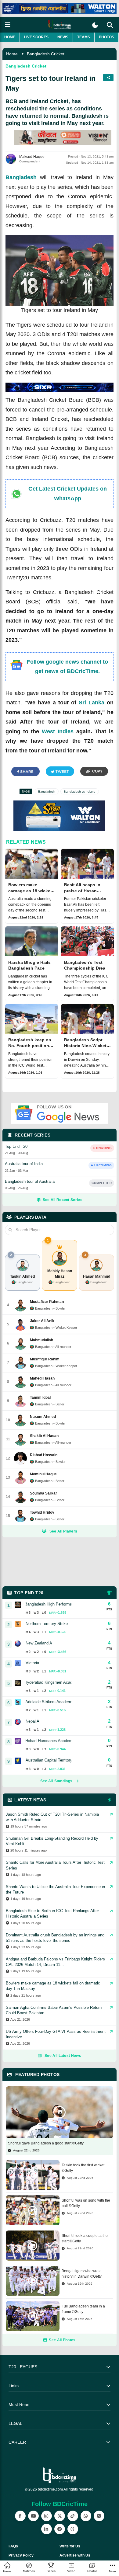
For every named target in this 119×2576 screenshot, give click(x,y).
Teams (84, 37)
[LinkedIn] (47, 2529)
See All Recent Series (63, 1200)
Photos (106, 37)
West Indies (58, 731)
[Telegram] (60, 2529)
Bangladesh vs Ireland (80, 792)
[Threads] (73, 2529)
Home (10, 37)
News (63, 37)
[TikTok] (73, 2516)
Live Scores (36, 37)
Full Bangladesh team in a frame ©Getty (83, 2309)
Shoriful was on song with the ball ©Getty (86, 2203)
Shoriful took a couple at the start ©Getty (85, 2238)
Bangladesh (21, 177)
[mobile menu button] (8, 25)
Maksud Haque (32, 157)
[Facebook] (20, 2516)
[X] (60, 2516)
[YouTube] (33, 2516)
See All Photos (62, 2340)
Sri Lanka (92, 703)
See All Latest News (63, 2056)
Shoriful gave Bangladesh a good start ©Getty (46, 2143)
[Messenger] (99, 2516)
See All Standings (56, 1781)
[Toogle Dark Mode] (95, 25)
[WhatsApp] (86, 2516)
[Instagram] (47, 2516)
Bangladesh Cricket (46, 54)
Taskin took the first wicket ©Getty (83, 2168)
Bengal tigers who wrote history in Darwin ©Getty (82, 2274)
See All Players (63, 1531)
